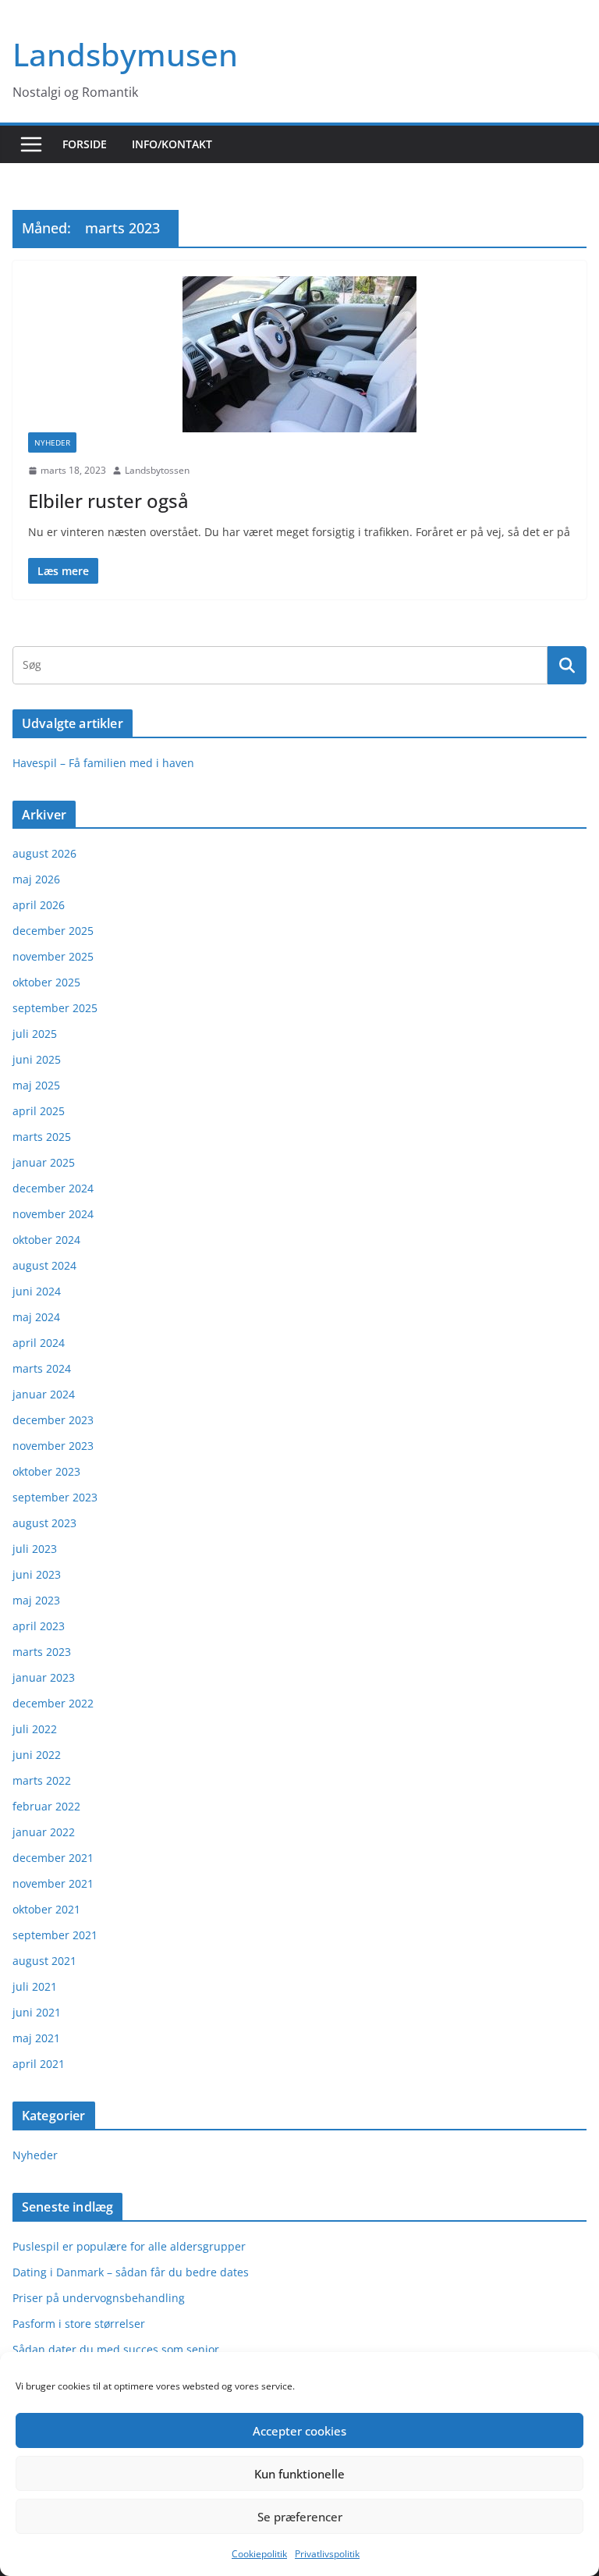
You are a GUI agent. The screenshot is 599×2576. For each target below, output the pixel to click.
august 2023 (44, 1523)
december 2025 (53, 931)
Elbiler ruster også (108, 501)
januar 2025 (44, 1162)
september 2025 (55, 1008)
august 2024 (44, 1265)
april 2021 (39, 2064)
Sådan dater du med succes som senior (116, 2349)
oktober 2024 (46, 1240)
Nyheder (52, 442)
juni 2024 (37, 1291)
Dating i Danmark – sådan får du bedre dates (131, 2272)
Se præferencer (300, 2517)
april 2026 (39, 905)
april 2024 (39, 1343)
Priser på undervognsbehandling (99, 2298)
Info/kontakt (172, 144)
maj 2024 (36, 1317)
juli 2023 (35, 1549)
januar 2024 (44, 1394)
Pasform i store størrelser (79, 2324)
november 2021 (53, 1883)
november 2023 (53, 1446)
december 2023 (53, 1420)
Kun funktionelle (299, 2474)
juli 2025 (35, 1034)
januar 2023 (44, 1677)
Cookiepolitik (259, 2554)
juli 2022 (35, 1729)
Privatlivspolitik (327, 2554)
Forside (85, 144)
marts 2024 (42, 1368)
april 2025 (39, 1111)
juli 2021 (35, 1986)
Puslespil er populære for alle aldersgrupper (129, 2246)
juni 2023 (37, 1574)
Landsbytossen (157, 470)
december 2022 (53, 1703)
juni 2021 (37, 2012)
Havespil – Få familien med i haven (103, 763)
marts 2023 (42, 1652)
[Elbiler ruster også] (299, 354)
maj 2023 (36, 1600)
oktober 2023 (46, 1471)
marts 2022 (42, 1780)
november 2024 (53, 1214)
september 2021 (55, 1935)
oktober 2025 (46, 982)
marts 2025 (42, 1137)
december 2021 (53, 1858)
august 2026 (44, 853)
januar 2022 (44, 1832)
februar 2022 (46, 1806)
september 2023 (55, 1497)
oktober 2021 (46, 1909)
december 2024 (53, 1188)
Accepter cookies (299, 2431)
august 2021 (44, 1961)
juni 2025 (37, 1059)
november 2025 (53, 956)
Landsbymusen (125, 54)
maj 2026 (36, 879)
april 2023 (39, 1626)
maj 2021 (36, 2038)
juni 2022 (37, 1755)
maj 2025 (36, 1085)
